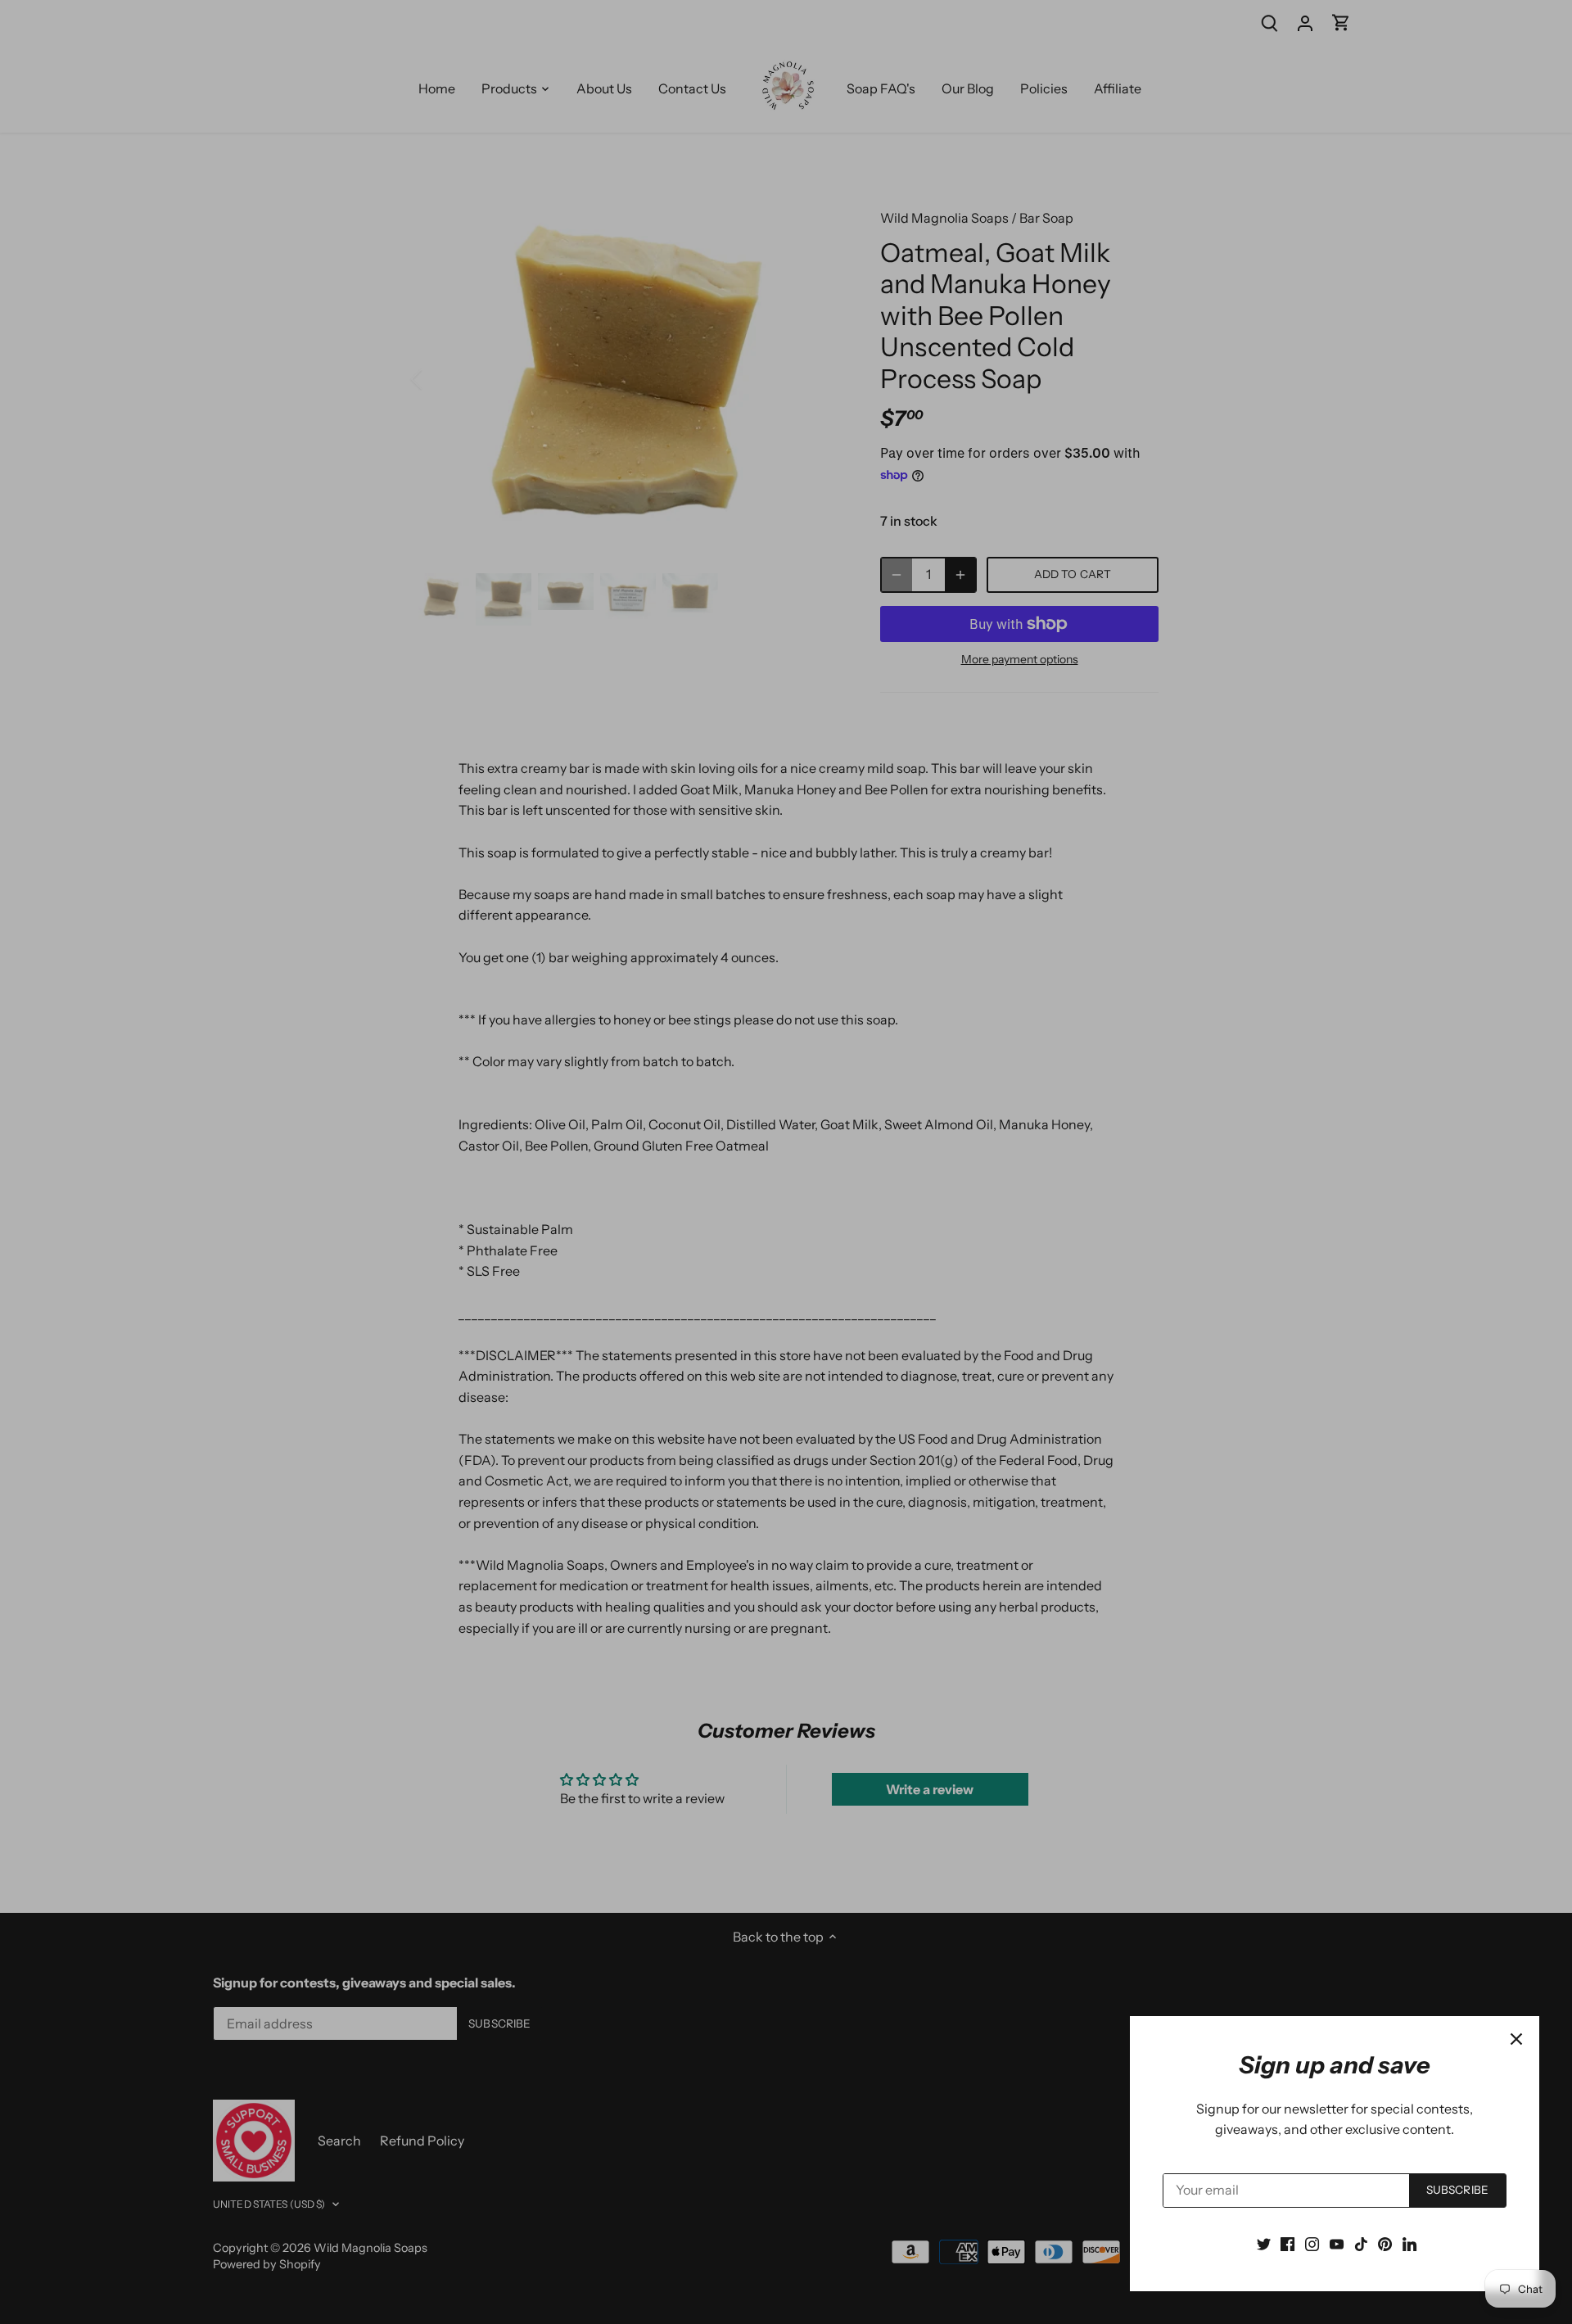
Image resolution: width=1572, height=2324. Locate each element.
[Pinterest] (1385, 2243)
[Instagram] (1312, 2243)
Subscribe (1457, 2190)
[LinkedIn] (1409, 2243)
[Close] (1516, 2039)
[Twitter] (1264, 2243)
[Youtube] (1337, 2243)
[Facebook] (1287, 2243)
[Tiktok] (1361, 2243)
